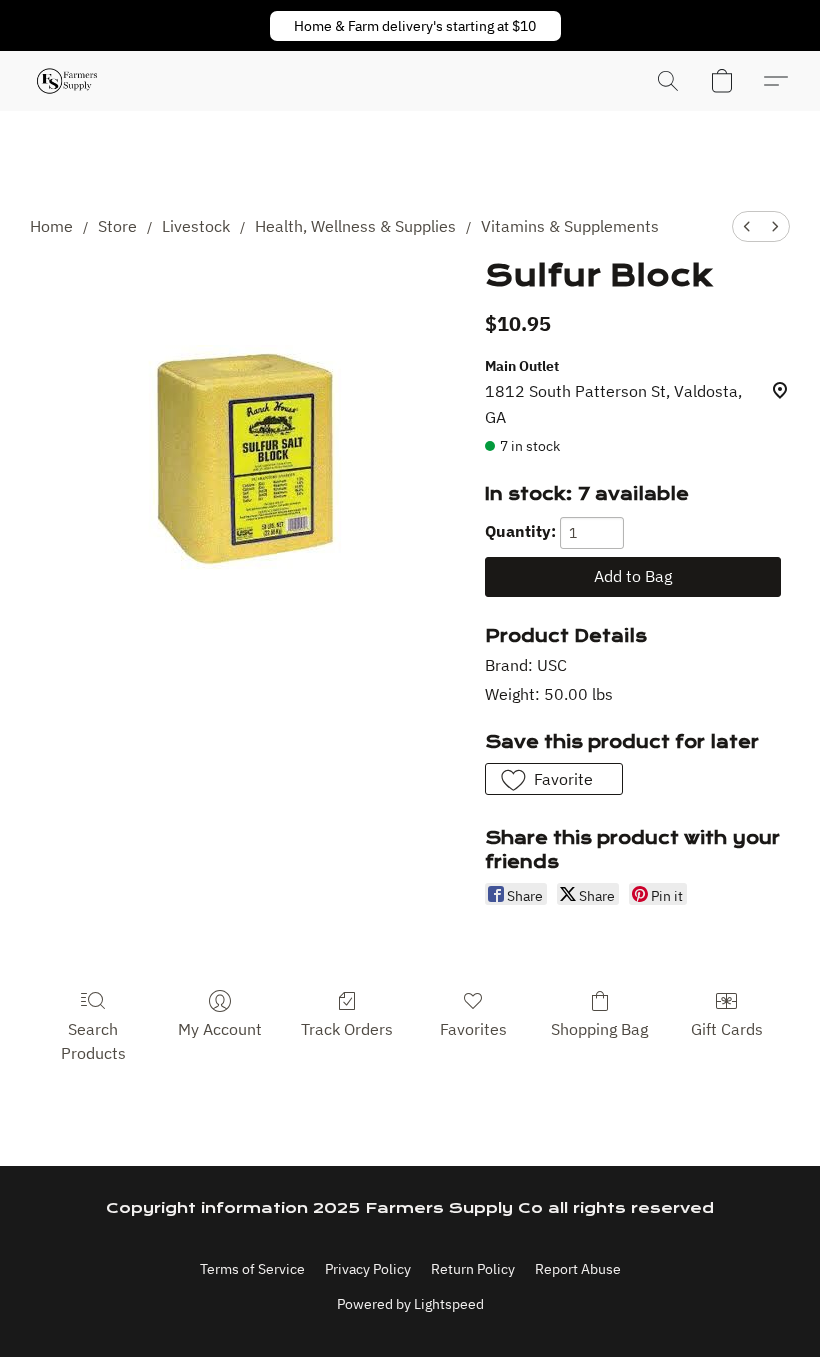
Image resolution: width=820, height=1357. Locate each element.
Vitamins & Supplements (570, 226)
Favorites (473, 1029)
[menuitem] (747, 226)
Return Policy (473, 1269)
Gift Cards (727, 1029)
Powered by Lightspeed (410, 1304)
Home (51, 226)
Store (117, 226)
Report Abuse (578, 1269)
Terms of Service (252, 1269)
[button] (415, 26)
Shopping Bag (599, 1029)
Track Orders (347, 1029)
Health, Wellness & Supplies (355, 226)
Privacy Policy (368, 1269)
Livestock (196, 226)
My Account (220, 1029)
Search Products (93, 1041)
